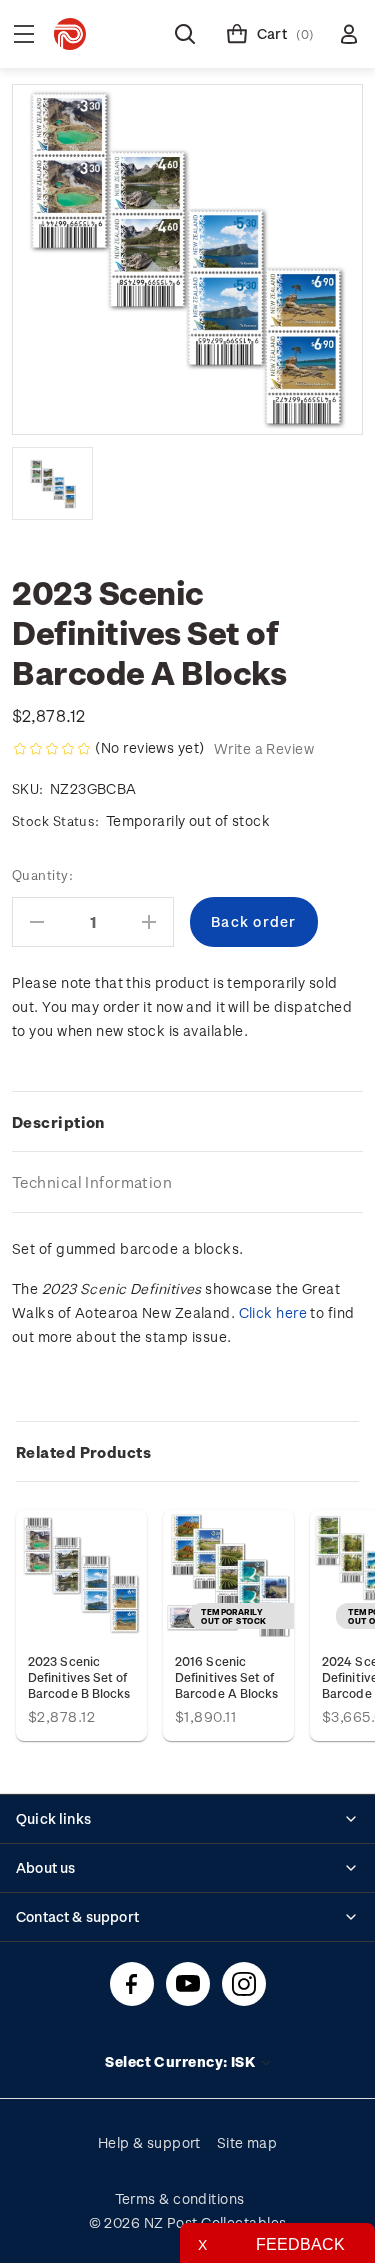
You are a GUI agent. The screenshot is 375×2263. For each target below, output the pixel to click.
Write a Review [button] (264, 748)
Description (58, 1122)
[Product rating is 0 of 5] (52, 749)
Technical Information (92, 1182)
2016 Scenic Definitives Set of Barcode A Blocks (226, 1677)
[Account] (349, 34)
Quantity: (42, 874)
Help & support (149, 2142)
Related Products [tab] (83, 1452)
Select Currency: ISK (181, 2061)
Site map (247, 2142)
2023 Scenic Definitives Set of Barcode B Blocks (79, 1677)
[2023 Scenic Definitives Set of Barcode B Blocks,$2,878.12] (81, 1575)
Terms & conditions (180, 2198)
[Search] (185, 34)
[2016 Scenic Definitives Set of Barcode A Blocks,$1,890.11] (228, 1575)
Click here (273, 1312)
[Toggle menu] (24, 34)
